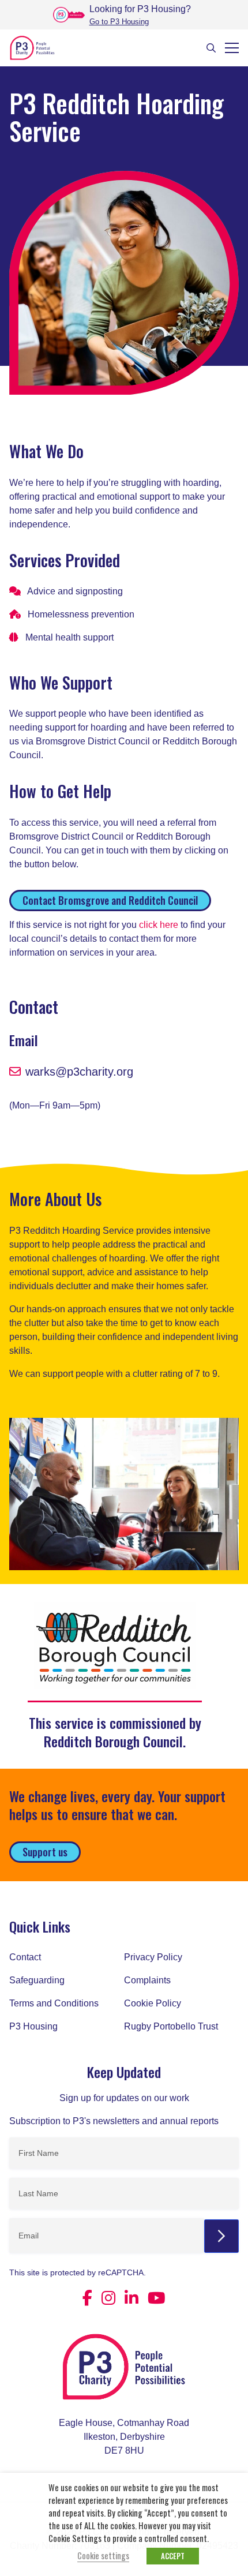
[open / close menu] (232, 48)
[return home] (124, 2373)
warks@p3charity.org (79, 1072)
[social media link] (87, 2298)
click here (159, 925)
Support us (45, 1852)
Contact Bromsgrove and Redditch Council (110, 900)
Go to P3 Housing (119, 22)
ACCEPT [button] (173, 2556)
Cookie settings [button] (103, 2556)
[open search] (211, 48)
